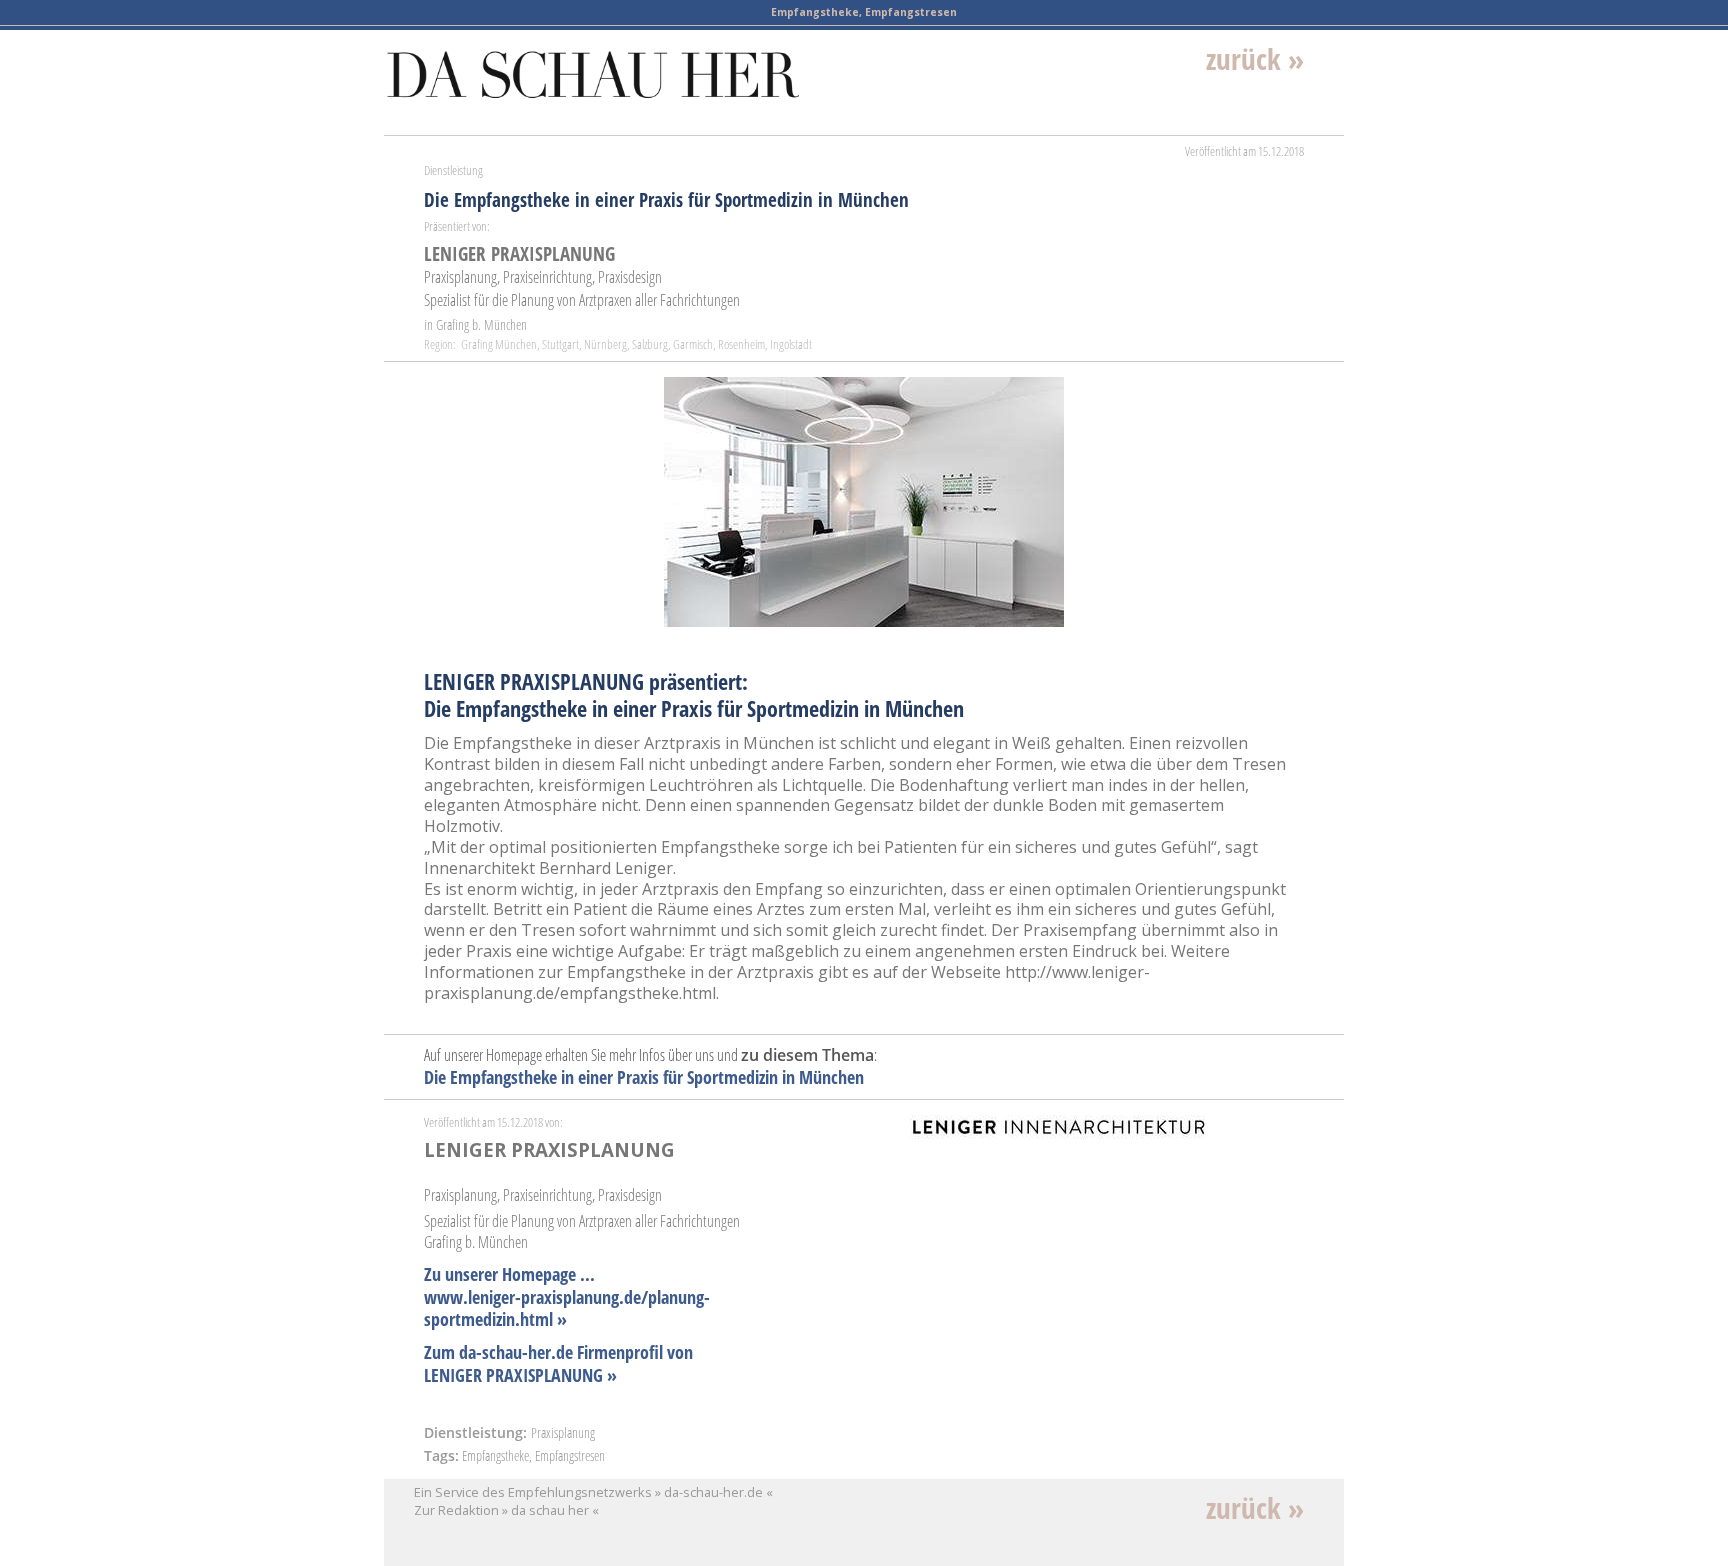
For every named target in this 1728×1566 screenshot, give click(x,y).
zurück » (1255, 58)
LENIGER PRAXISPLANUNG (519, 253)
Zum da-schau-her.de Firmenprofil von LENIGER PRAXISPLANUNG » (558, 1363)
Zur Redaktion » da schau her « (506, 1510)
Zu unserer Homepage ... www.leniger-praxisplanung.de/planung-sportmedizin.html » (567, 1297)
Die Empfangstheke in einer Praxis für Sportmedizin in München (644, 1077)
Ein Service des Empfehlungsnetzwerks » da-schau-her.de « (593, 1492)
